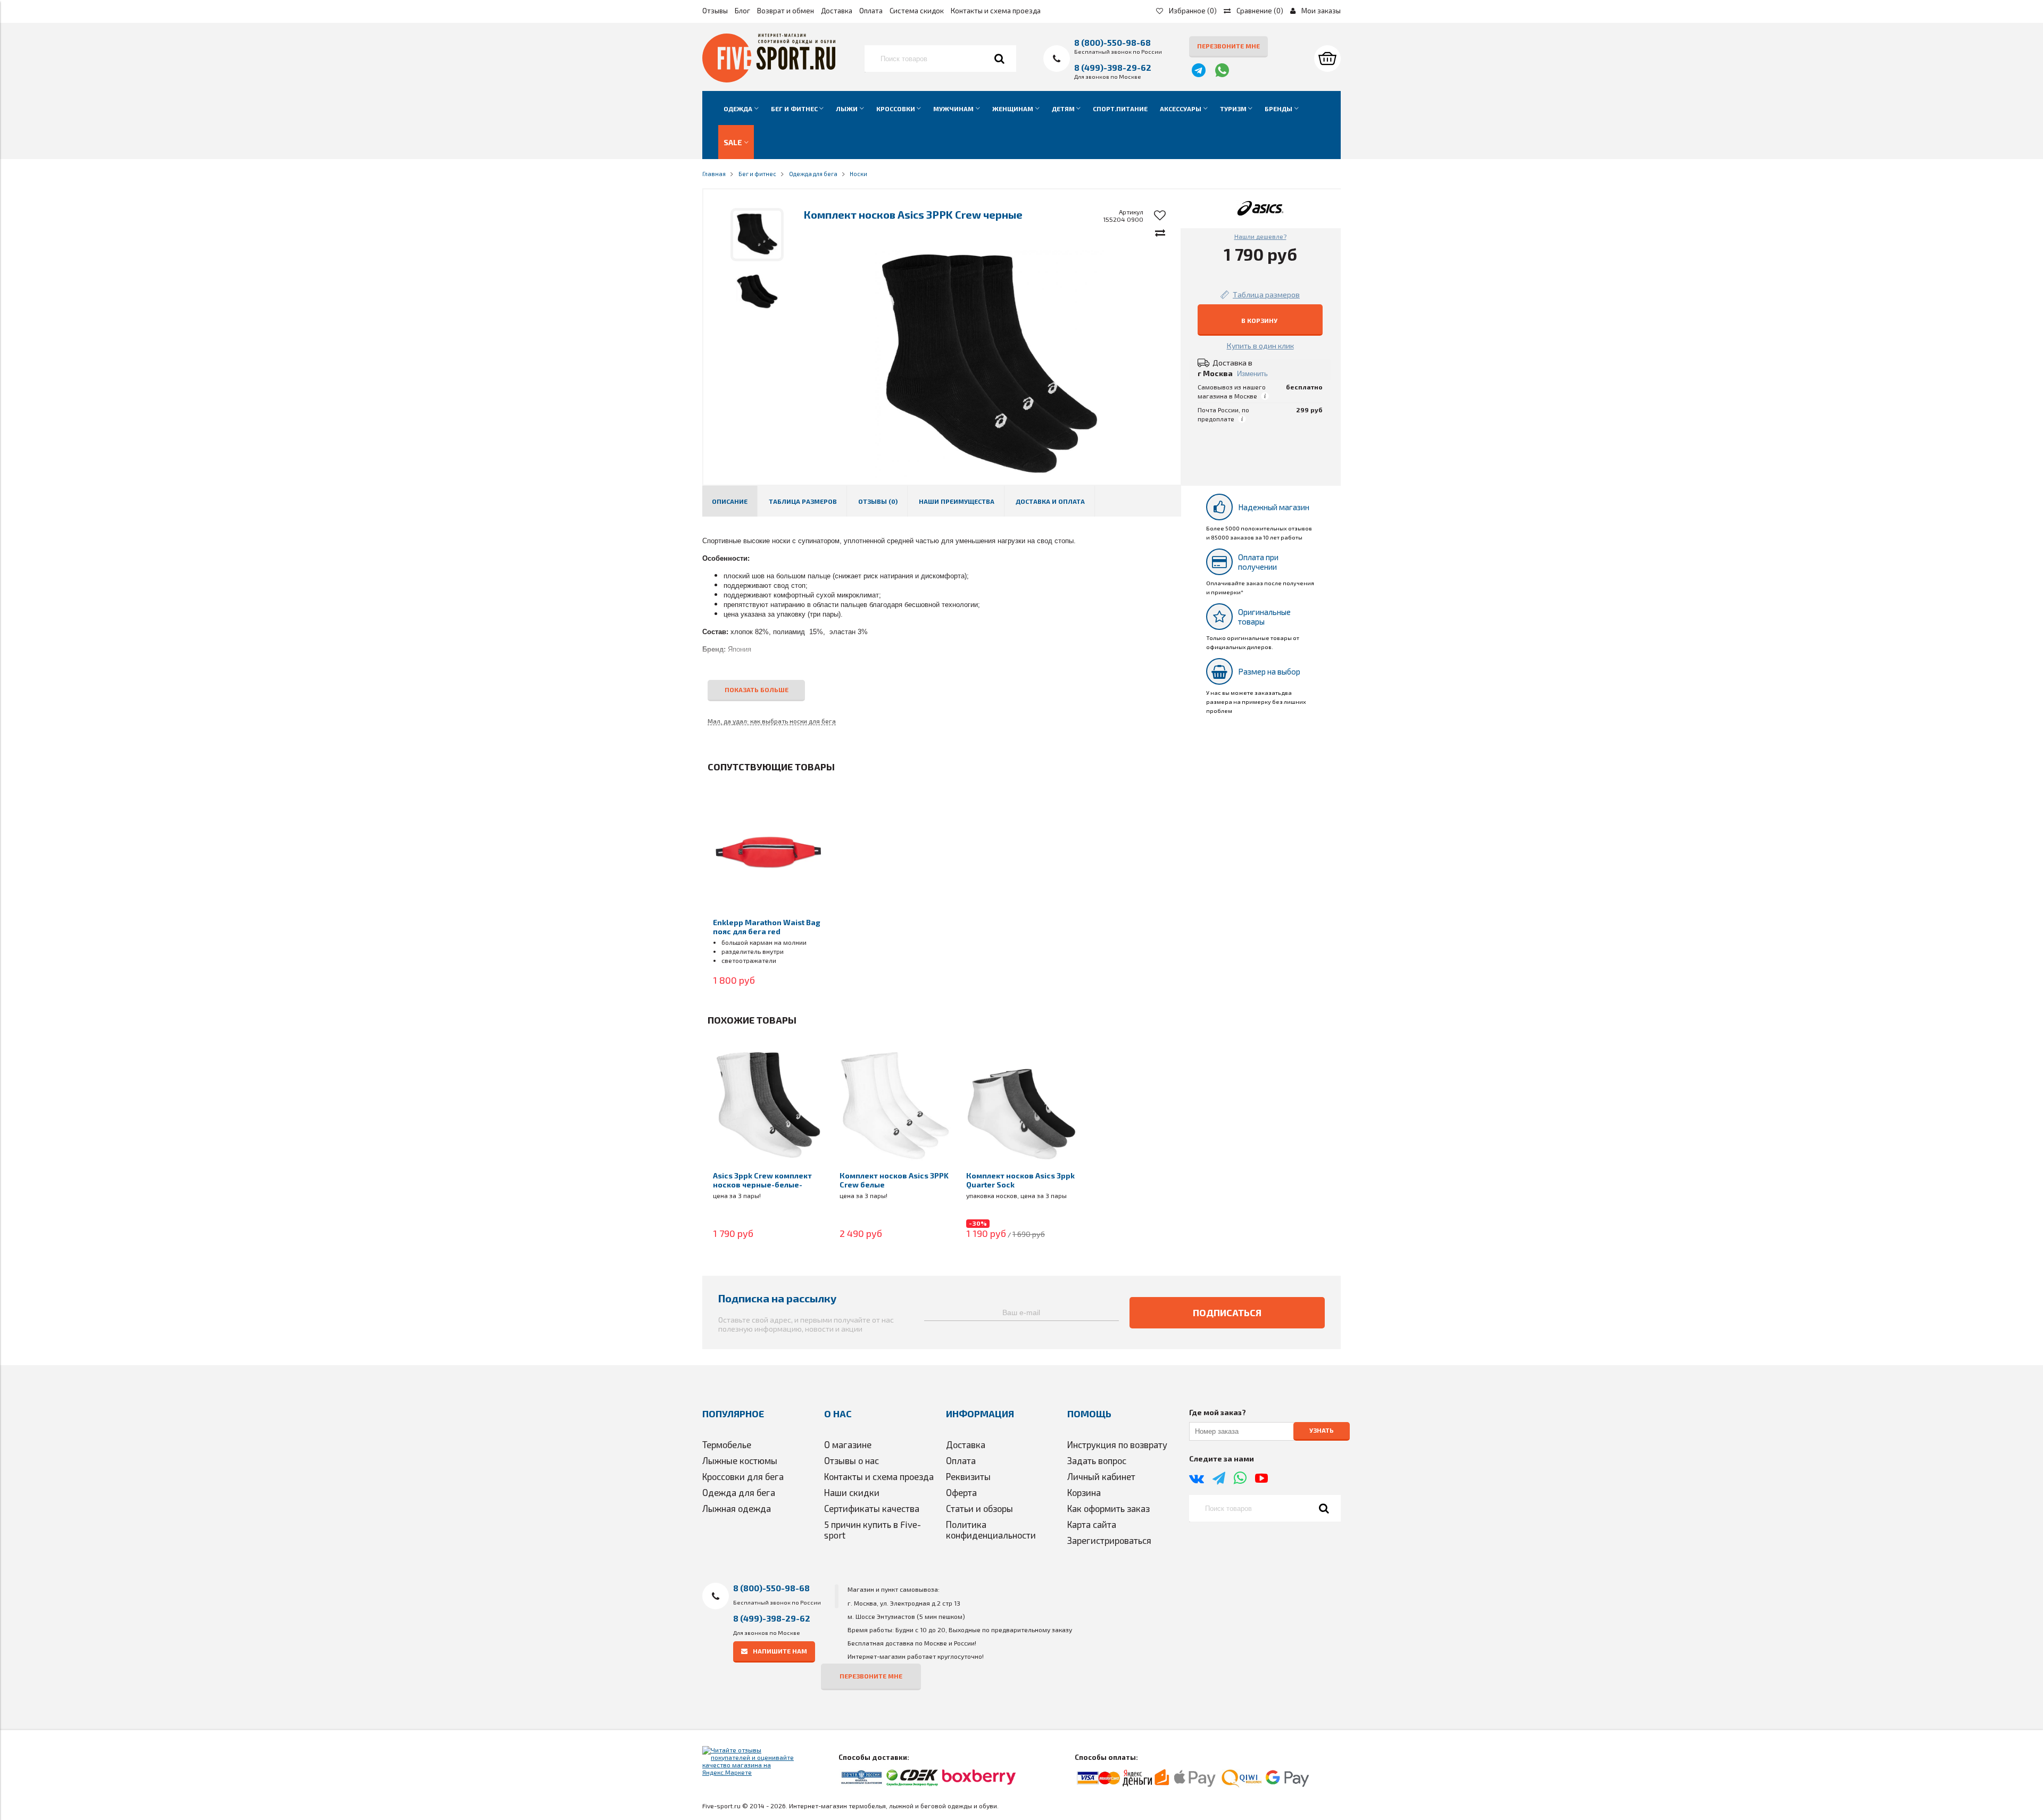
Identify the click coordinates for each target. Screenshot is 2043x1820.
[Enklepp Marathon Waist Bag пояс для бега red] (768, 852)
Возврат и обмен (786, 11)
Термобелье (727, 1444)
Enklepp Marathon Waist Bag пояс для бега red (767, 927)
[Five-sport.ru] (769, 80)
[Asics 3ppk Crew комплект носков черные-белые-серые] (768, 1105)
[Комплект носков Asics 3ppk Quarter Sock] (1021, 1105)
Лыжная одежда (737, 1508)
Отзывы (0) (878, 501)
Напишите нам (780, 1651)
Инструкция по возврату (1117, 1444)
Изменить (1252, 374)
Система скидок (917, 11)
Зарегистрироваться (1109, 1540)
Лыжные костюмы (740, 1460)
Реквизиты (968, 1476)
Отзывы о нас (852, 1460)
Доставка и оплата (1050, 501)
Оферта (961, 1492)
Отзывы (715, 11)
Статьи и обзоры (979, 1508)
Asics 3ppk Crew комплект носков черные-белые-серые (762, 1185)
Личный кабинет (1101, 1476)
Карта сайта (1092, 1524)
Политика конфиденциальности (991, 1530)
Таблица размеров (803, 501)
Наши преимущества (957, 501)
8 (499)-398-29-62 (1113, 67)
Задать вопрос (1097, 1460)
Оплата (871, 11)
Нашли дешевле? (1260, 236)
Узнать (1322, 1431)
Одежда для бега (739, 1492)
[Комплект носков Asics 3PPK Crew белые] (895, 1105)
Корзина (1084, 1492)
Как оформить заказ (1108, 1508)
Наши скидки (852, 1492)
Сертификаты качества (872, 1508)
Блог (742, 11)
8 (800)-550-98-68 (1112, 42)
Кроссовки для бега (743, 1476)
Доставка (837, 11)
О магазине (848, 1444)
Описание (730, 501)
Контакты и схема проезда (996, 11)
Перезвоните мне (1228, 46)
